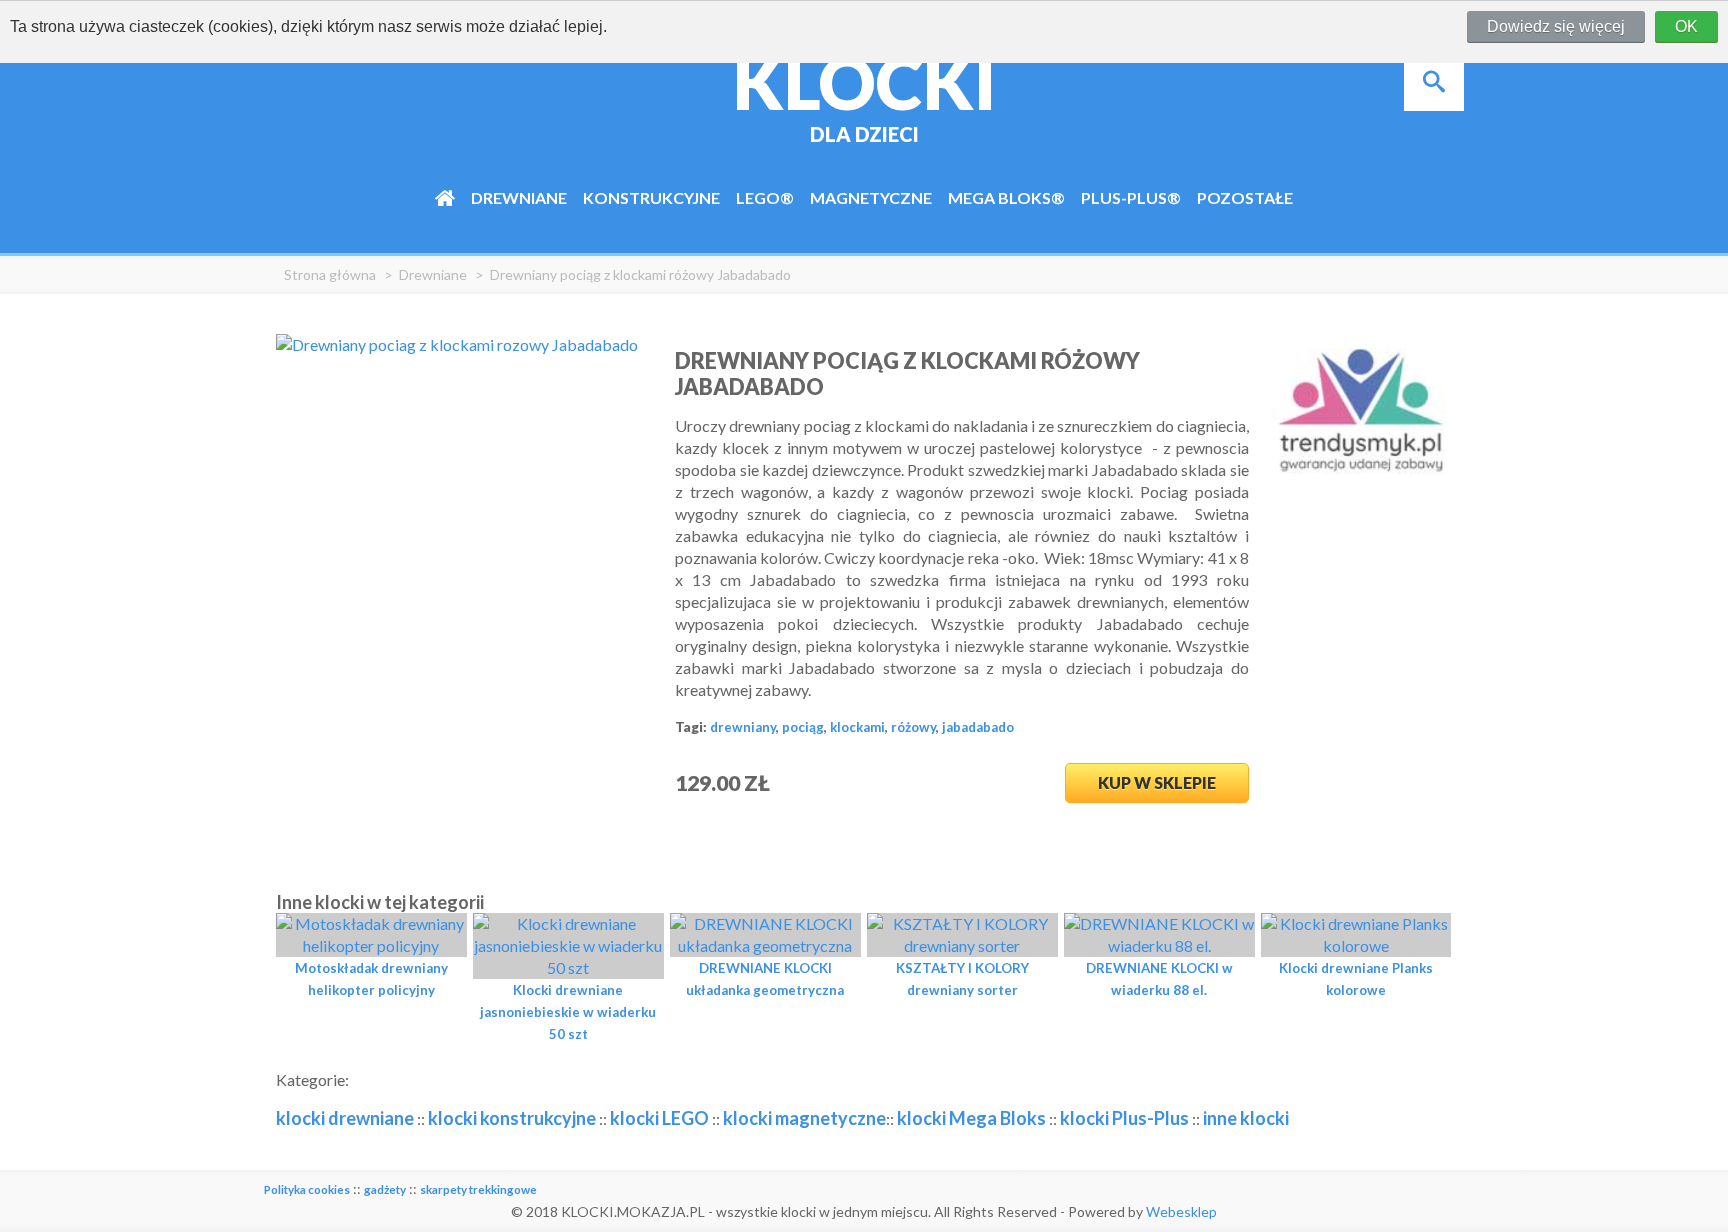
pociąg (803, 727)
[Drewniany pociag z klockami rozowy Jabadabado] (457, 344)
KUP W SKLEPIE (1157, 782)
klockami (857, 727)
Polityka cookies (307, 1189)
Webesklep (1181, 1211)
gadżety (385, 1189)
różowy (913, 727)
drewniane (433, 274)
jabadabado (978, 727)
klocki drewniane (345, 1118)
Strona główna (330, 274)
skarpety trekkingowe (478, 1189)
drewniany (743, 727)
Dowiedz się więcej (1556, 26)
